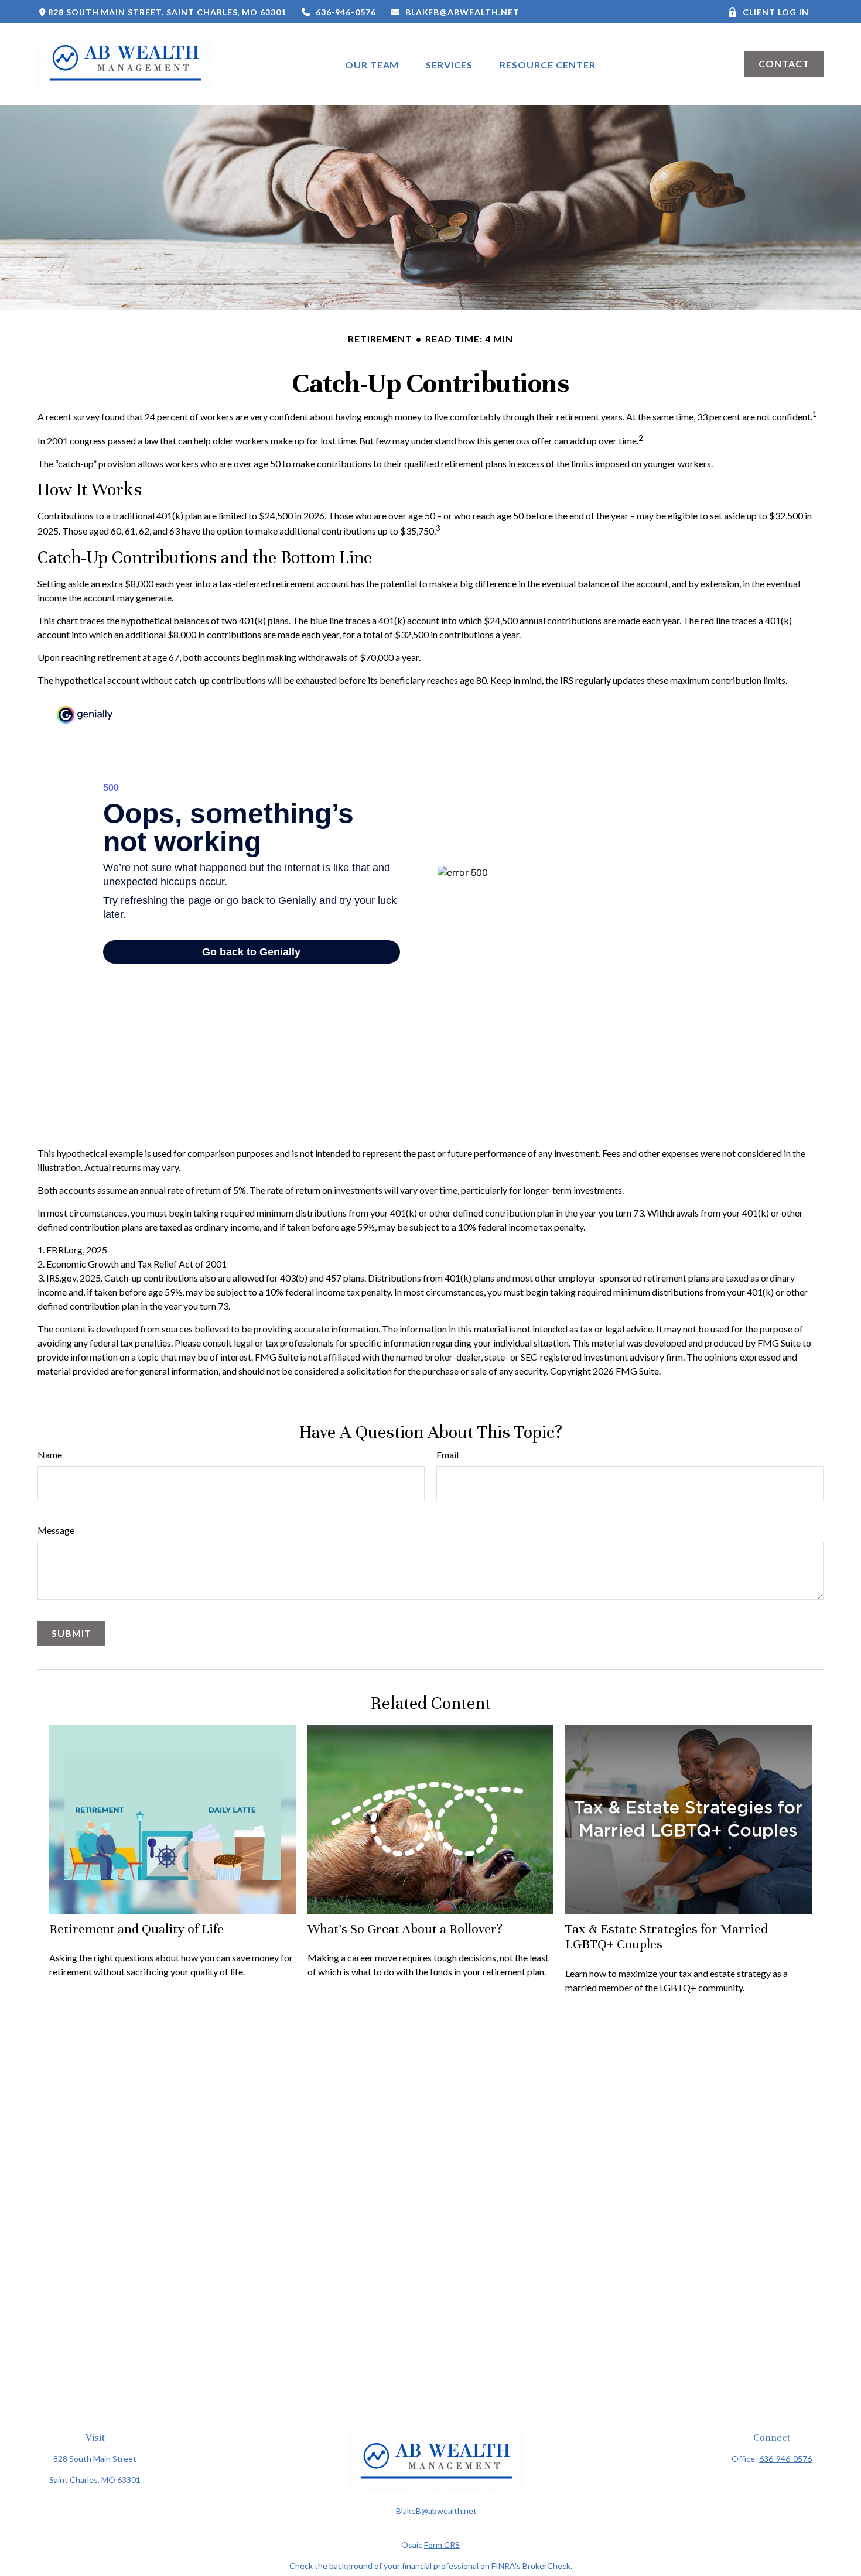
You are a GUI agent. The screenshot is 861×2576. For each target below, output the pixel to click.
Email (447, 1455)
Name (50, 1455)
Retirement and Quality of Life (136, 1929)
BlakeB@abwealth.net (462, 12)
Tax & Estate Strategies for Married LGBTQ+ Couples (667, 1936)
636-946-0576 (346, 12)
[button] (372, 64)
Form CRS (442, 2545)
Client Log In (775, 12)
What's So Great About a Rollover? (405, 1929)
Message (56, 1530)
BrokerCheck (546, 2566)
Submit (71, 1633)
